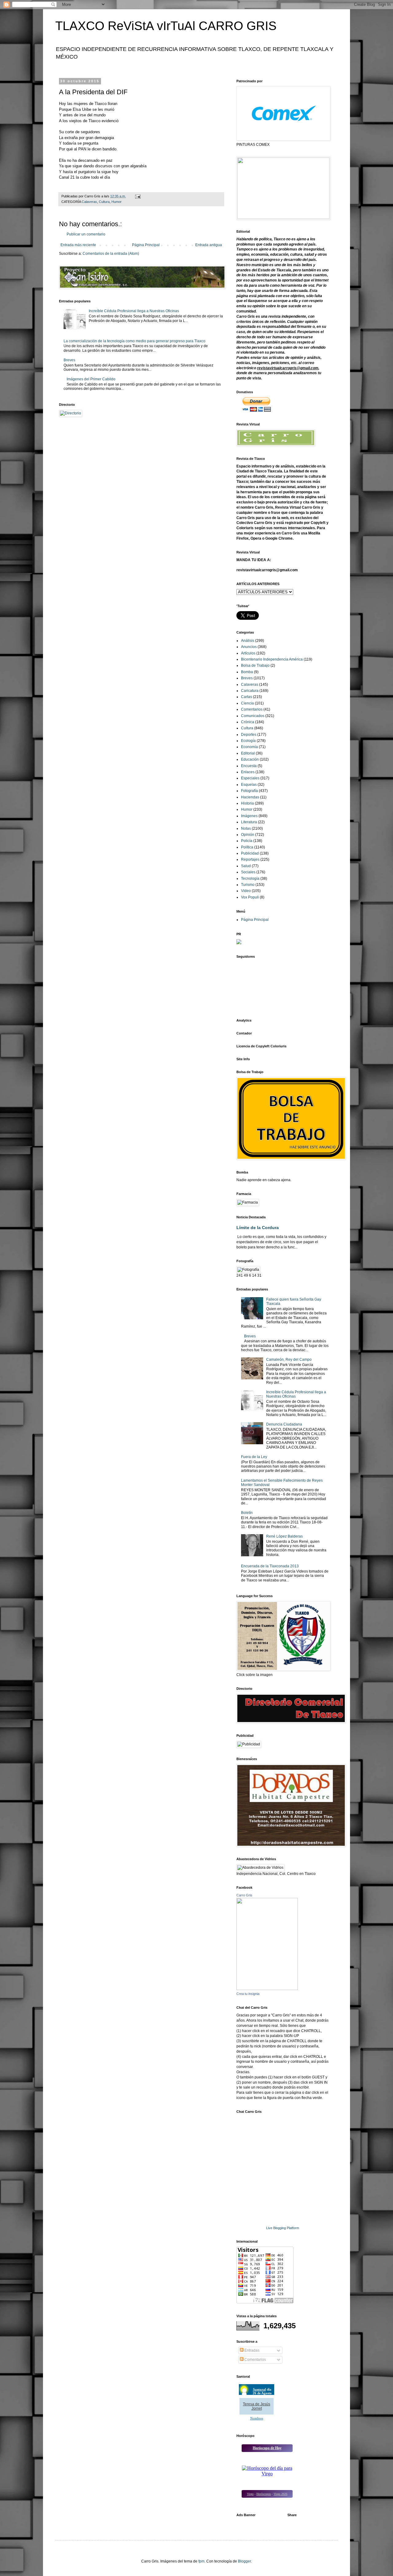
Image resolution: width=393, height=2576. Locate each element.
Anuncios (249, 647)
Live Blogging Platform (283, 2228)
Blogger (244, 2561)
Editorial (248, 753)
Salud (246, 866)
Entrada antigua (209, 245)
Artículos (248, 653)
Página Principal (146, 245)
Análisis (248, 641)
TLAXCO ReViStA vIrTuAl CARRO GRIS (166, 26)
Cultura (104, 202)
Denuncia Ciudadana (284, 1424)
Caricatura (250, 691)
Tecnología (250, 879)
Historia (247, 803)
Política (247, 847)
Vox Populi (250, 897)
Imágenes (249, 816)
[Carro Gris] (267, 1989)
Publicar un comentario (86, 234)
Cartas (247, 697)
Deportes (249, 735)
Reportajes (250, 859)
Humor (117, 202)
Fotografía (249, 791)
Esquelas (249, 785)
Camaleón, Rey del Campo (289, 1360)
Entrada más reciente (78, 245)
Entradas (251, 2350)
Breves (69, 360)
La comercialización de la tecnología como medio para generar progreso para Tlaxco (134, 341)
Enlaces (248, 772)
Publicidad (250, 853)
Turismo (248, 885)
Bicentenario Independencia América (272, 659)
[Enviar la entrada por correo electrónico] (138, 196)
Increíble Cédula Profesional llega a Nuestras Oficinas (134, 311)
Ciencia (247, 703)
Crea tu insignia (248, 1994)
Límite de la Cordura (258, 1228)
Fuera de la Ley (254, 1457)
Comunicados (253, 716)
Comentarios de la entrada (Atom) (111, 254)
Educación (250, 759)
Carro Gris (244, 1895)
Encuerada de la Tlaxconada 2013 (270, 1566)
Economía (249, 747)
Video (246, 891)
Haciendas (250, 797)
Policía (247, 841)
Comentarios (252, 709)
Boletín (247, 1513)
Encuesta (249, 766)
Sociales (248, 872)
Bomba (247, 672)
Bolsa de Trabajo (255, 665)
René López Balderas (284, 1536)
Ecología (248, 741)
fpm (201, 2561)
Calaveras (89, 202)
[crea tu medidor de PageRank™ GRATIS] (239, 943)
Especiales (250, 778)
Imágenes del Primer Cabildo (91, 379)
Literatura (249, 822)
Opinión (248, 835)
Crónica (248, 722)
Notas (246, 828)
